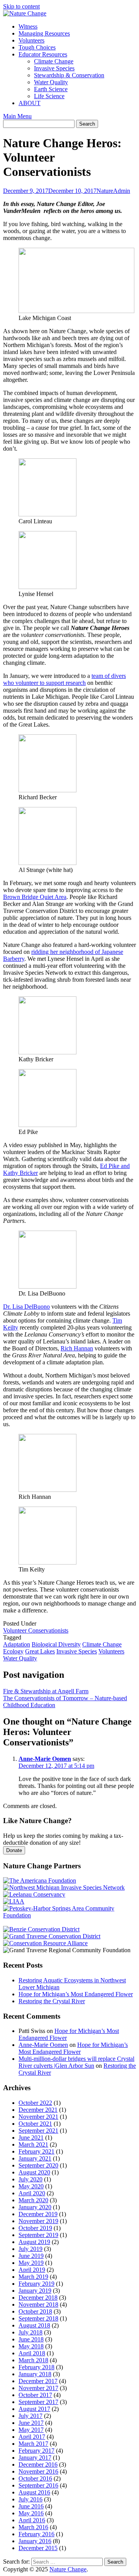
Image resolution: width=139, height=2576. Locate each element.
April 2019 (32, 2270)
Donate (14, 1850)
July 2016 (31, 2499)
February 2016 (36, 2534)
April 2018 (32, 2353)
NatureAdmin (113, 191)
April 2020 (32, 2193)
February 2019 (36, 2284)
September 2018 (38, 2318)
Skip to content (21, 6)
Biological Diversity (56, 1644)
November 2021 (38, 2117)
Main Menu (17, 116)
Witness (28, 26)
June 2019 (31, 2256)
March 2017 (33, 2444)
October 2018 (35, 2311)
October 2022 (35, 2103)
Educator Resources (43, 54)
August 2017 (34, 2409)
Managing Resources (44, 33)
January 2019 (35, 2291)
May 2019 (31, 2263)
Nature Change (68, 2569)
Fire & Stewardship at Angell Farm (46, 1691)
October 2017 (35, 2395)
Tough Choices (37, 47)
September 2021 (38, 2131)
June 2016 (31, 2506)
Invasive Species (54, 68)
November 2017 (38, 2388)
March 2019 (33, 2277)
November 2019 (38, 2221)
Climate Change (54, 61)
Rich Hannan (77, 1348)
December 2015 (38, 2548)
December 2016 (38, 2464)
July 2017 (31, 2416)
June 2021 (31, 2138)
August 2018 (34, 2325)
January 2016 (35, 2541)
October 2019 (35, 2228)
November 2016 (38, 2471)
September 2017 (38, 2402)
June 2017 (31, 2423)
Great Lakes (40, 1651)
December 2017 (38, 2381)
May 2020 (31, 2186)
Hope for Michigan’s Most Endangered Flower (76, 1994)
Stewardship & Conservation (69, 75)
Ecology (13, 1651)
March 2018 (33, 2360)
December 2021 (38, 2110)
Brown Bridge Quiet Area (35, 897)
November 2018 (38, 2304)
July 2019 (31, 2249)
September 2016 (38, 2485)
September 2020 (38, 2165)
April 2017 (32, 2437)
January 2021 (35, 2158)
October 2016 (35, 2478)
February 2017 (36, 2451)
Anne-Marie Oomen (45, 1759)
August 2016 (34, 2492)
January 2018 (35, 2374)
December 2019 (38, 2214)
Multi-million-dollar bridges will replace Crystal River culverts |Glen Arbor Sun (76, 2062)
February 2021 (36, 2151)
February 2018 (36, 2367)
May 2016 (31, 2513)
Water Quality (51, 82)
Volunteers (31, 40)
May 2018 (31, 2346)
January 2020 (35, 2207)
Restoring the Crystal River (52, 2001)
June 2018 (31, 2339)
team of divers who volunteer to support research (64, 679)
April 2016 (32, 2520)
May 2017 (31, 2430)
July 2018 (31, 2332)
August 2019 (34, 2242)
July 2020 (31, 2179)
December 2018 (38, 2298)
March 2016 (33, 2527)
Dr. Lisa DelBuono (26, 1307)
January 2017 (35, 2458)
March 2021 (33, 2144)
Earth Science (51, 89)
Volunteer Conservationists (36, 1630)
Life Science (49, 96)
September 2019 (38, 2235)
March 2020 (33, 2200)
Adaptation (17, 1644)
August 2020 (34, 2172)
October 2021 (35, 2124)
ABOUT (30, 103)
